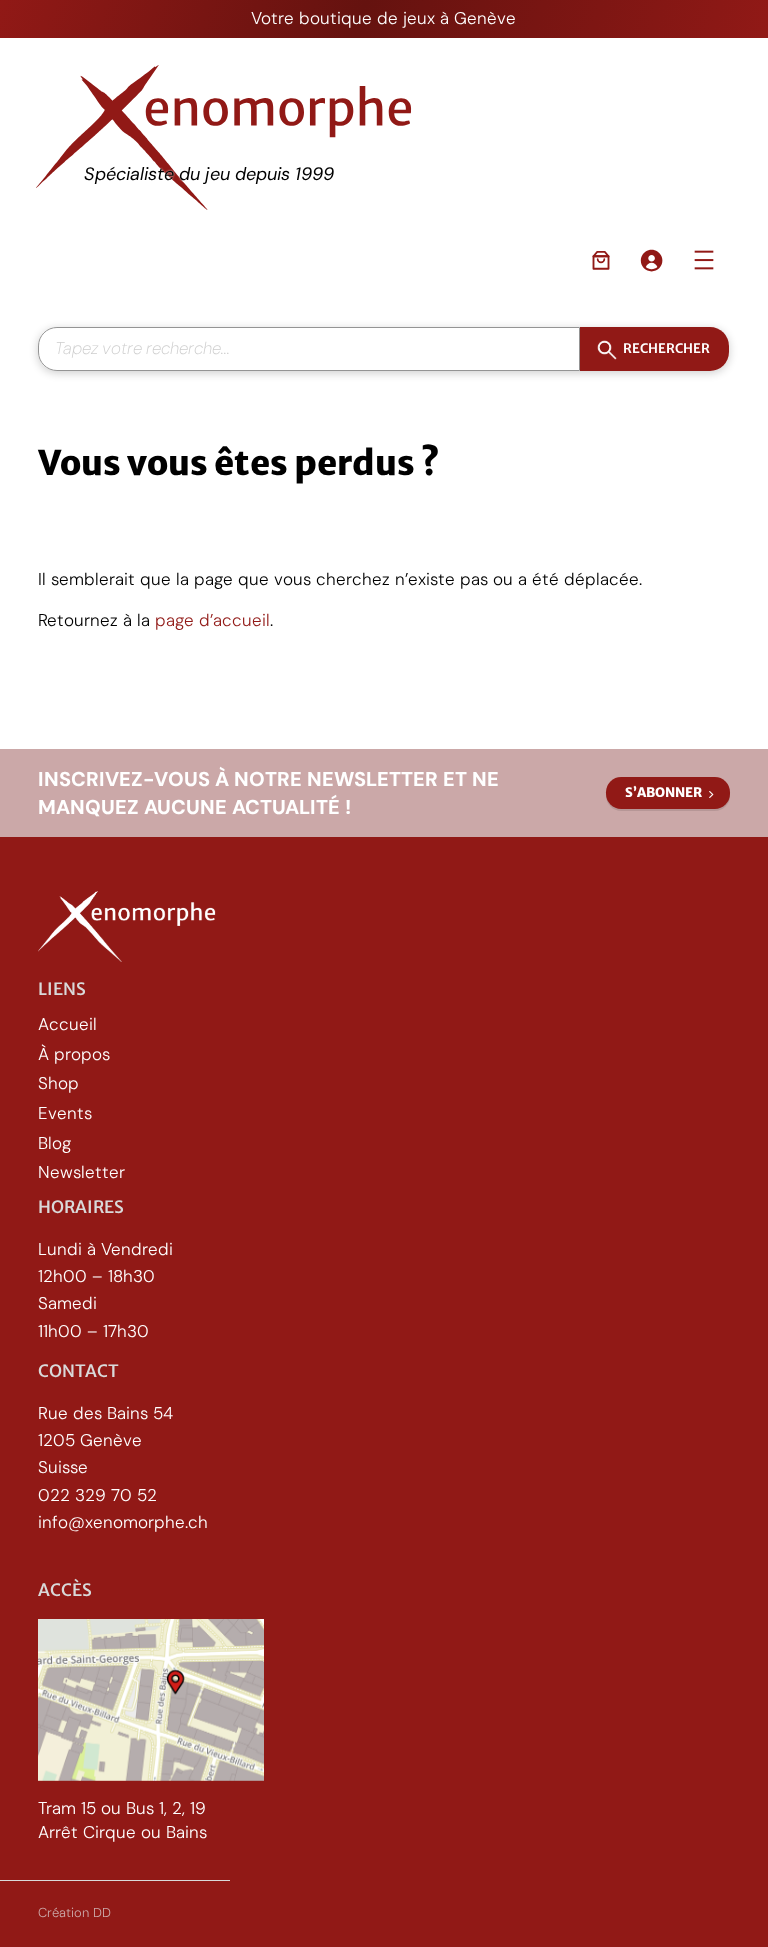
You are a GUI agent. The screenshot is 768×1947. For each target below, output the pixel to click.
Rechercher (666, 348)
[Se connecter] (651, 260)
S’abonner (663, 792)
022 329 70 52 (97, 1495)
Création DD (74, 1912)
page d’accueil (212, 620)
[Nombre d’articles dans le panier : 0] (601, 260)
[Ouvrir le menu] (704, 260)
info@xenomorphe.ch (123, 1522)
